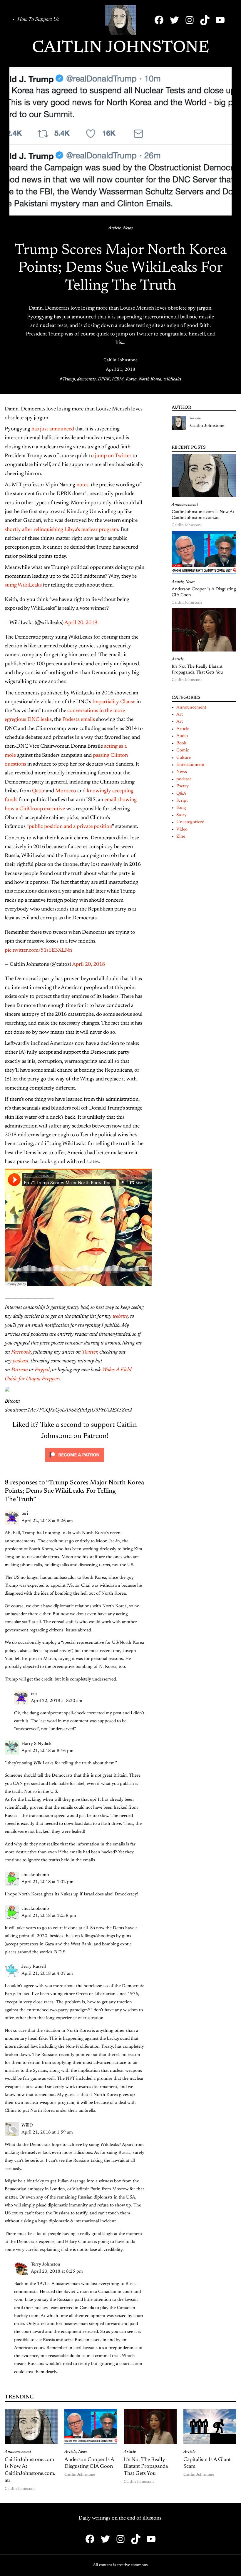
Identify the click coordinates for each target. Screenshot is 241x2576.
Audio (182, 736)
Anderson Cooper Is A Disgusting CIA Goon (204, 592)
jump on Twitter (113, 456)
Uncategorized (190, 822)
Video (182, 830)
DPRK (104, 379)
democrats (86, 379)
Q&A (181, 794)
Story (181, 815)
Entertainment (190, 765)
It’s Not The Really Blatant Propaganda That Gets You (197, 670)
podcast (184, 779)
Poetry (183, 786)
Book (181, 743)
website (120, 1317)
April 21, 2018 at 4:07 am (47, 1974)
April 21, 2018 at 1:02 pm (47, 1882)
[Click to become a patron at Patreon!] (75, 1464)
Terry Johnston (46, 2265)
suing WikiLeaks (23, 585)
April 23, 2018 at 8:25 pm (57, 2272)
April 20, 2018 (81, 623)
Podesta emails (79, 720)
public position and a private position (70, 827)
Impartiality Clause (114, 702)
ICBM (118, 379)
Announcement (185, 505)
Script (182, 801)
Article (114, 228)
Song (181, 808)
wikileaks (172, 379)
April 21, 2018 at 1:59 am (47, 2133)
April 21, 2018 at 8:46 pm (47, 1751)
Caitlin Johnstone (121, 48)
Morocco (66, 791)
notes (82, 485)
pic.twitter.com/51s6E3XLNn (38, 950)
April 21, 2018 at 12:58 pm (49, 1916)
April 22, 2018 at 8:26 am (47, 1521)
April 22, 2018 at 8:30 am (57, 1701)
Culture (184, 758)
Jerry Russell (34, 1967)
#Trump (67, 379)
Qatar (38, 791)
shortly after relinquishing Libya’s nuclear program (61, 530)
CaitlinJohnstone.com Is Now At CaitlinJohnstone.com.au (203, 515)
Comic (183, 750)
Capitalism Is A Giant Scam (207, 2463)
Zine (181, 837)
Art (180, 715)
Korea (131, 379)
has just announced (53, 429)
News (128, 228)
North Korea (150, 379)
